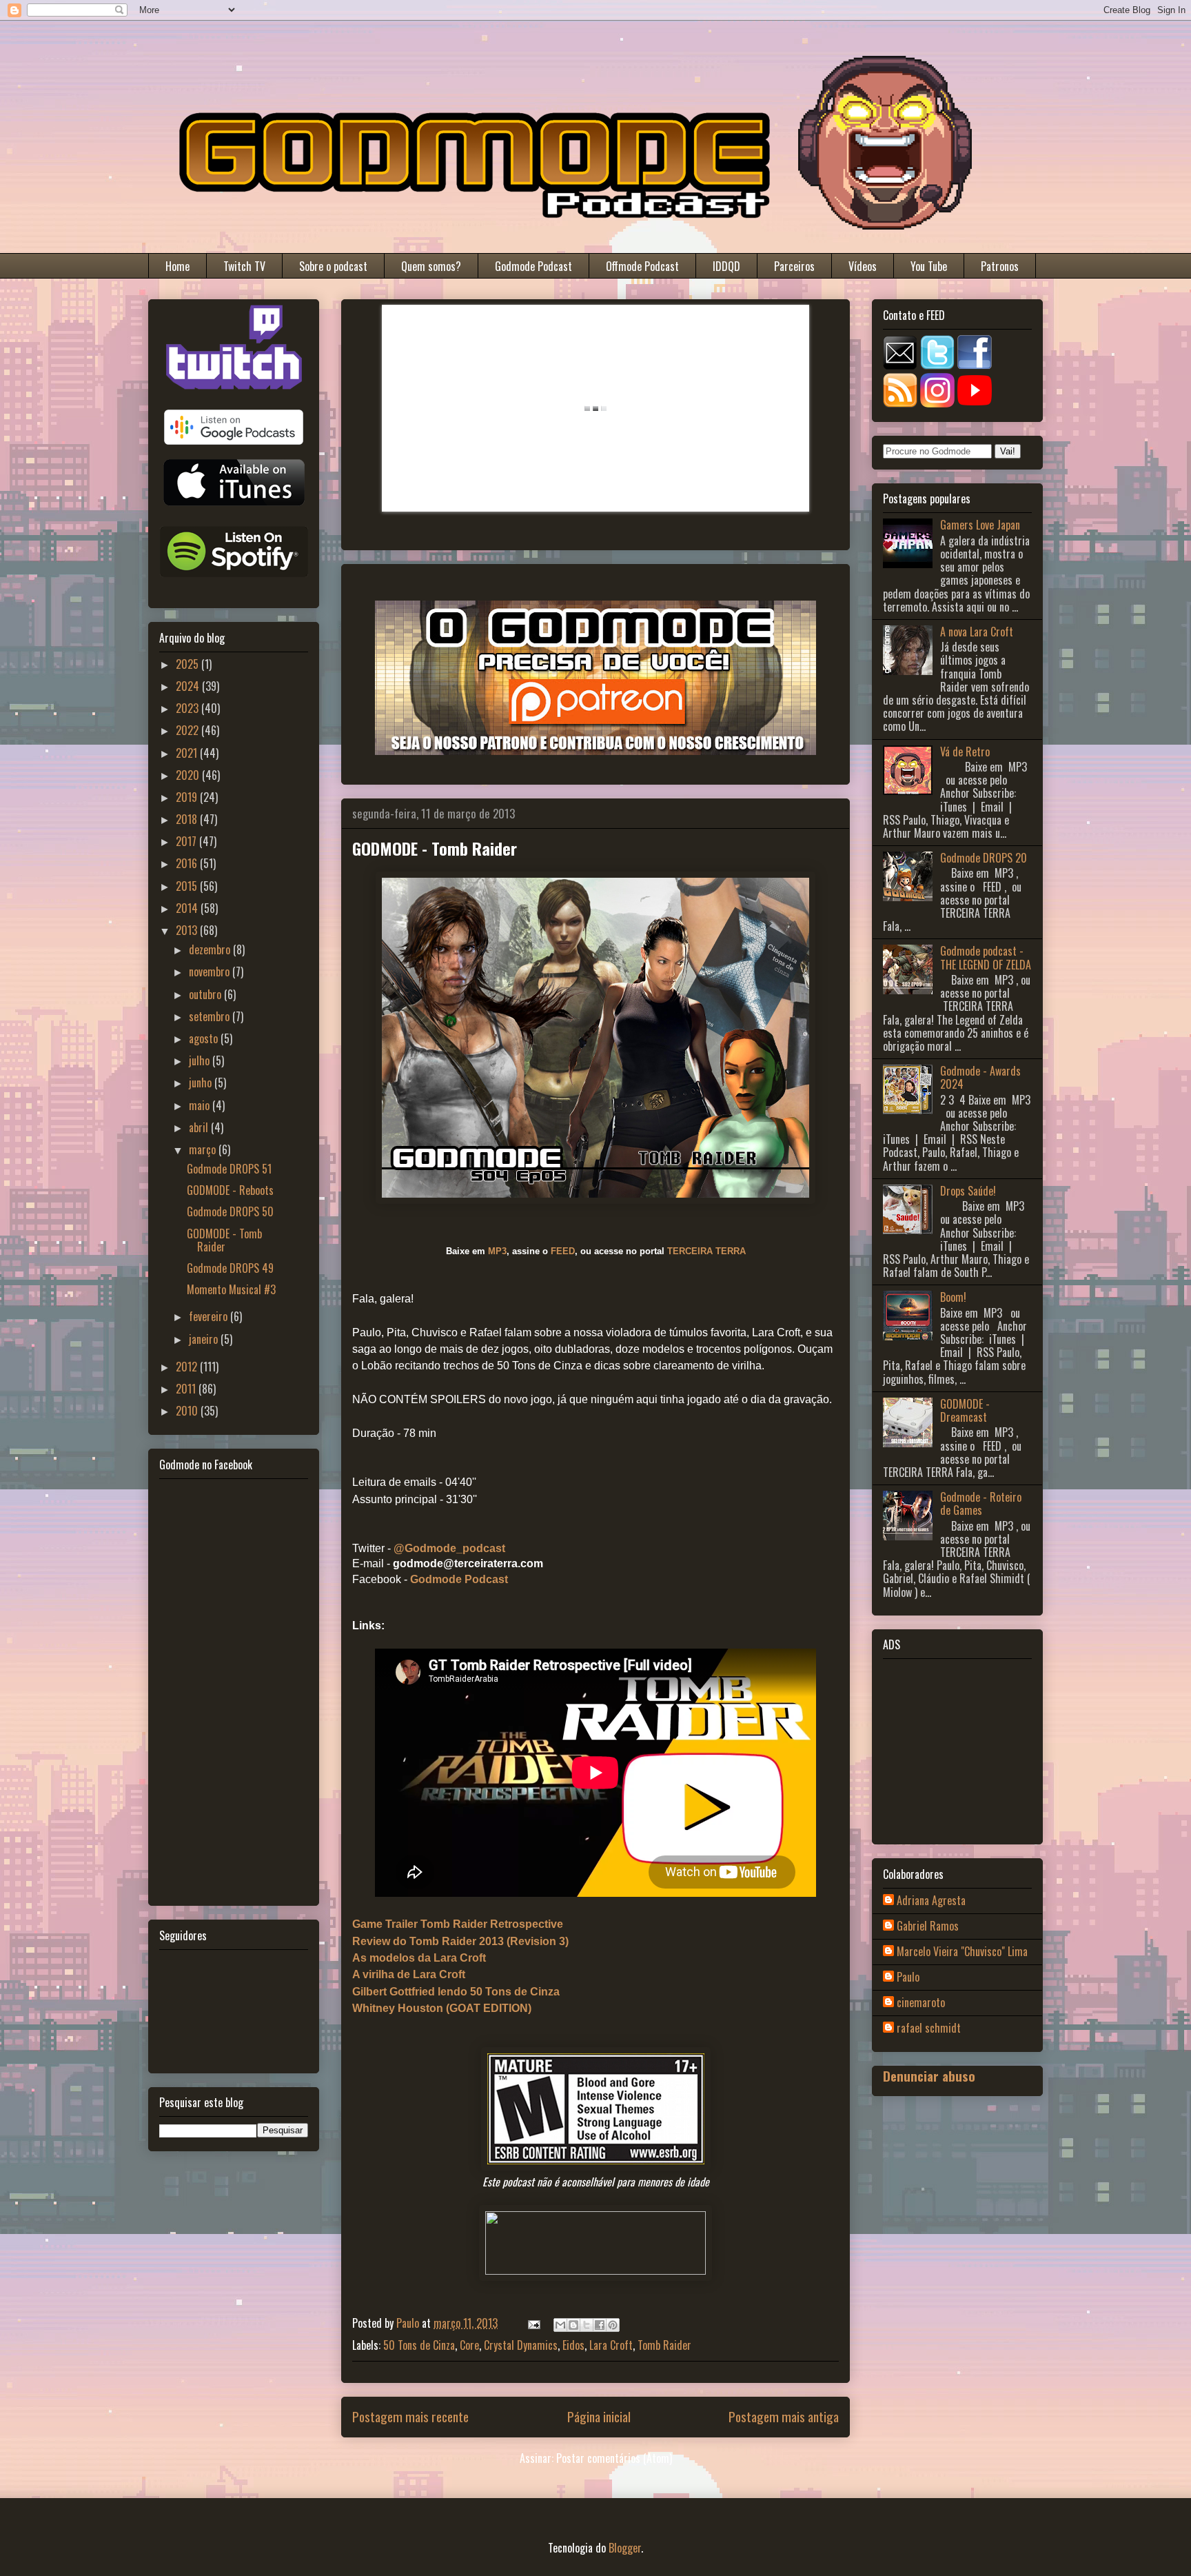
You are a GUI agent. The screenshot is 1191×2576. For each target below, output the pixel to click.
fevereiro (210, 1316)
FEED (563, 1251)
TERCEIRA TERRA (706, 1251)
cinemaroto (921, 2003)
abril (200, 1127)
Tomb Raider (664, 2345)
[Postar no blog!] (573, 2325)
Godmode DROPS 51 (229, 1169)
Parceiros (794, 266)
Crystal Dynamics (521, 2345)
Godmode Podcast (533, 266)
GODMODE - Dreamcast (965, 1410)
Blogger (625, 2548)
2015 (188, 886)
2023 (189, 708)
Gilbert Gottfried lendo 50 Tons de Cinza (456, 1992)
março (204, 1149)
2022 (189, 730)
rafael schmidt (929, 2029)
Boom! (953, 1297)
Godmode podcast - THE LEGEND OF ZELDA (986, 957)
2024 (189, 686)
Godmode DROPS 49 (230, 1268)
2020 (189, 775)
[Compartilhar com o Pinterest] (613, 2325)
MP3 (497, 1251)
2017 (187, 841)
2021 (188, 753)
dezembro (211, 949)
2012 (188, 1367)
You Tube (929, 266)
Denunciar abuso (929, 2076)
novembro (211, 972)
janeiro (205, 1339)
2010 (188, 1411)
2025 (189, 664)
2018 (188, 819)
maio (201, 1105)
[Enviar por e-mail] (560, 2325)
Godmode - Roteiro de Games (981, 1503)
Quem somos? (431, 266)
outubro (206, 994)
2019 (188, 797)
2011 (187, 1389)
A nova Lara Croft (977, 632)
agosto (205, 1038)
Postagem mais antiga (784, 2416)
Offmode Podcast (642, 266)
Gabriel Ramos (928, 1926)
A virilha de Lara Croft (409, 1974)
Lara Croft (611, 2345)
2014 (188, 908)
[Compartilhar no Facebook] (600, 2325)
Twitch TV (244, 266)
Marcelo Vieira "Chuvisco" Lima (962, 1952)
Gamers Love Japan (980, 525)
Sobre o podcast (333, 266)
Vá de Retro (965, 752)
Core (469, 2345)
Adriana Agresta (931, 1901)
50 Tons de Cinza (419, 2345)
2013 (188, 930)
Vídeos (863, 266)
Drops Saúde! (968, 1191)
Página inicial (599, 2416)
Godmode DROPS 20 (984, 858)
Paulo (908, 1978)
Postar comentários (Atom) (614, 2458)
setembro (211, 1016)
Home (177, 266)
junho (202, 1083)
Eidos (573, 2345)
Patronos (1000, 266)
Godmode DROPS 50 (230, 1211)
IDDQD (726, 266)
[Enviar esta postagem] (533, 2323)
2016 (188, 863)
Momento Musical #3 (231, 1289)
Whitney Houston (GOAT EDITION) (442, 2008)
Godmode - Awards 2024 (980, 1077)
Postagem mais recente (410, 2416)
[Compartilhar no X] (587, 2325)
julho (201, 1060)
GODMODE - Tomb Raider (224, 1240)
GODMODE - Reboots (230, 1190)
